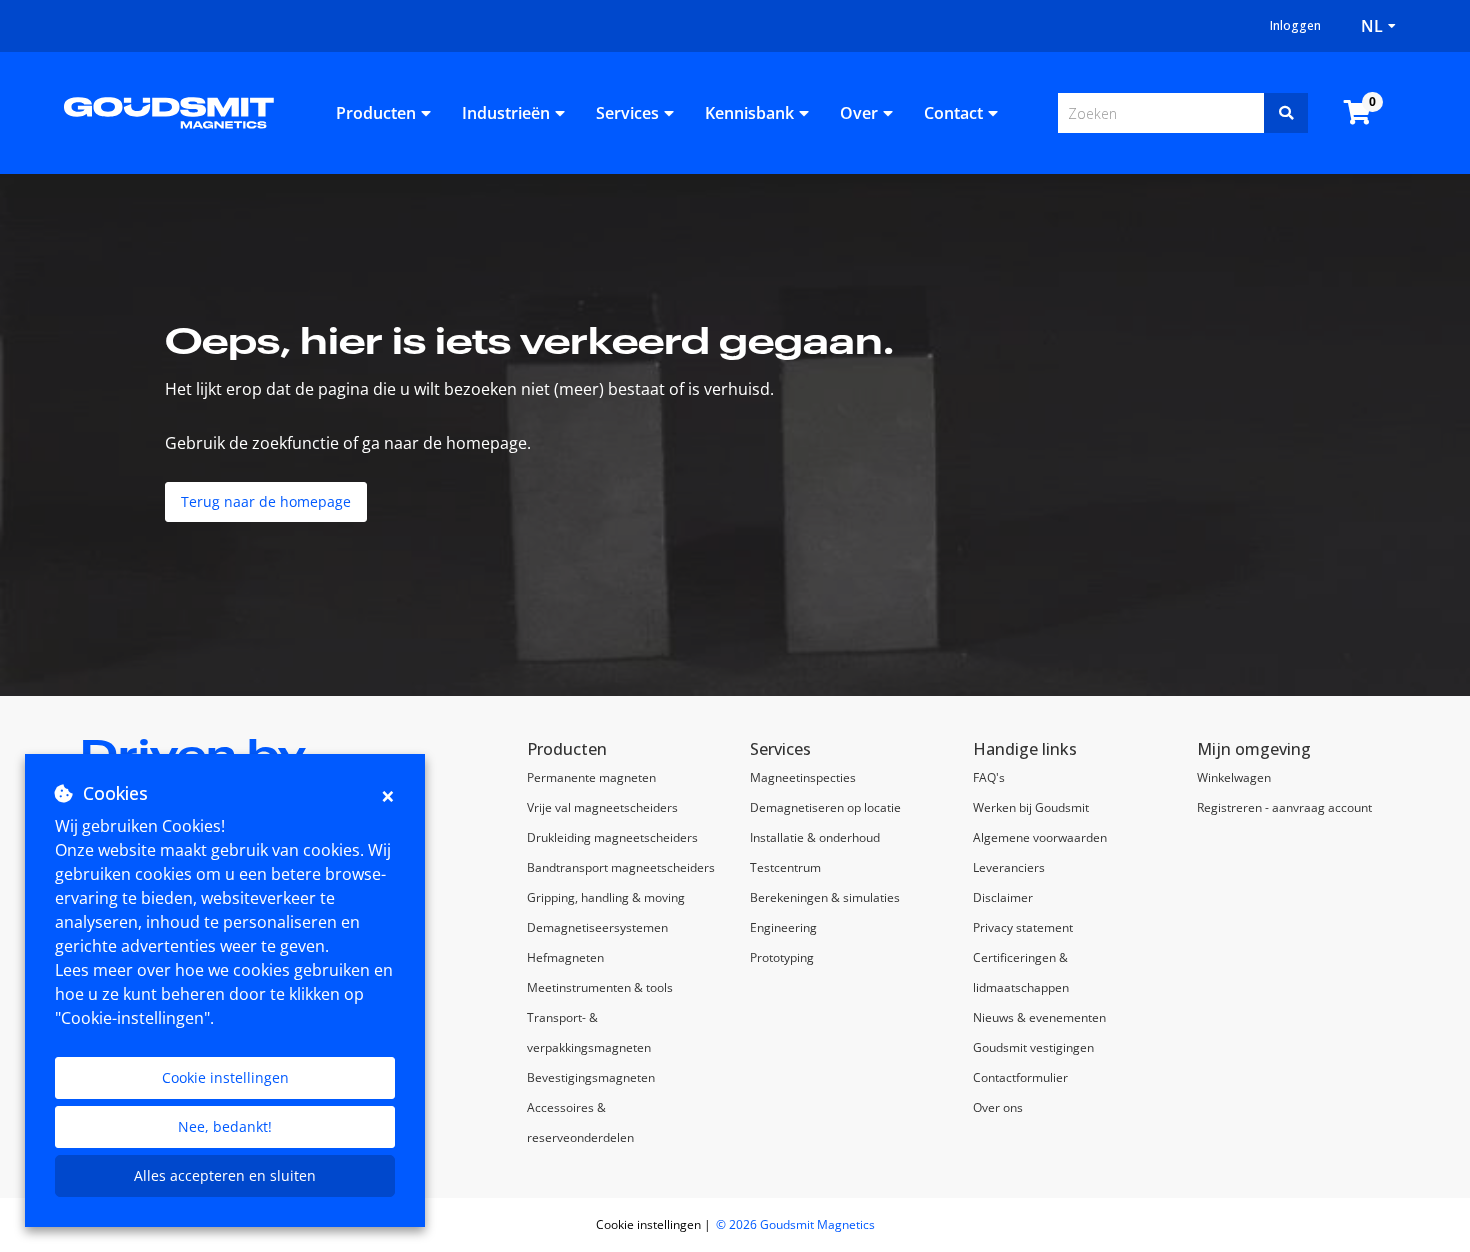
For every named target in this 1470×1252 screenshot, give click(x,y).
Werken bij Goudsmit (1031, 807)
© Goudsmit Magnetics (795, 1224)
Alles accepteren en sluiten (225, 1175)
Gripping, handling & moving (606, 897)
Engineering (783, 927)
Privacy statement (1023, 927)
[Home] (169, 111)
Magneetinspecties (803, 777)
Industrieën (506, 113)
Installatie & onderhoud (815, 837)
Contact (953, 113)
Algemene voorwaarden (1040, 837)
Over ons (998, 1107)
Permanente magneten (591, 777)
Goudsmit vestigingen (1033, 1047)
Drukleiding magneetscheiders (612, 837)
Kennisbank (749, 113)
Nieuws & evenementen (1039, 1017)
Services (627, 113)
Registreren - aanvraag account (1284, 807)
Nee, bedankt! (225, 1126)
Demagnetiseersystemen (597, 927)
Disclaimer (1003, 897)
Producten (376, 113)
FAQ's (989, 777)
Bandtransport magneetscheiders (621, 867)
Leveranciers (1009, 867)
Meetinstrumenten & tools (600, 987)
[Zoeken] (1286, 113)
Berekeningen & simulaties (825, 897)
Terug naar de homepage (266, 501)
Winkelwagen (1234, 777)
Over (859, 113)
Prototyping (782, 957)
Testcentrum (785, 867)
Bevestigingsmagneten (591, 1077)
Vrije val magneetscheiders (602, 807)
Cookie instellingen (225, 1077)
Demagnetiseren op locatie (825, 807)
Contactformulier (1020, 1077)
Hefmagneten (565, 957)
